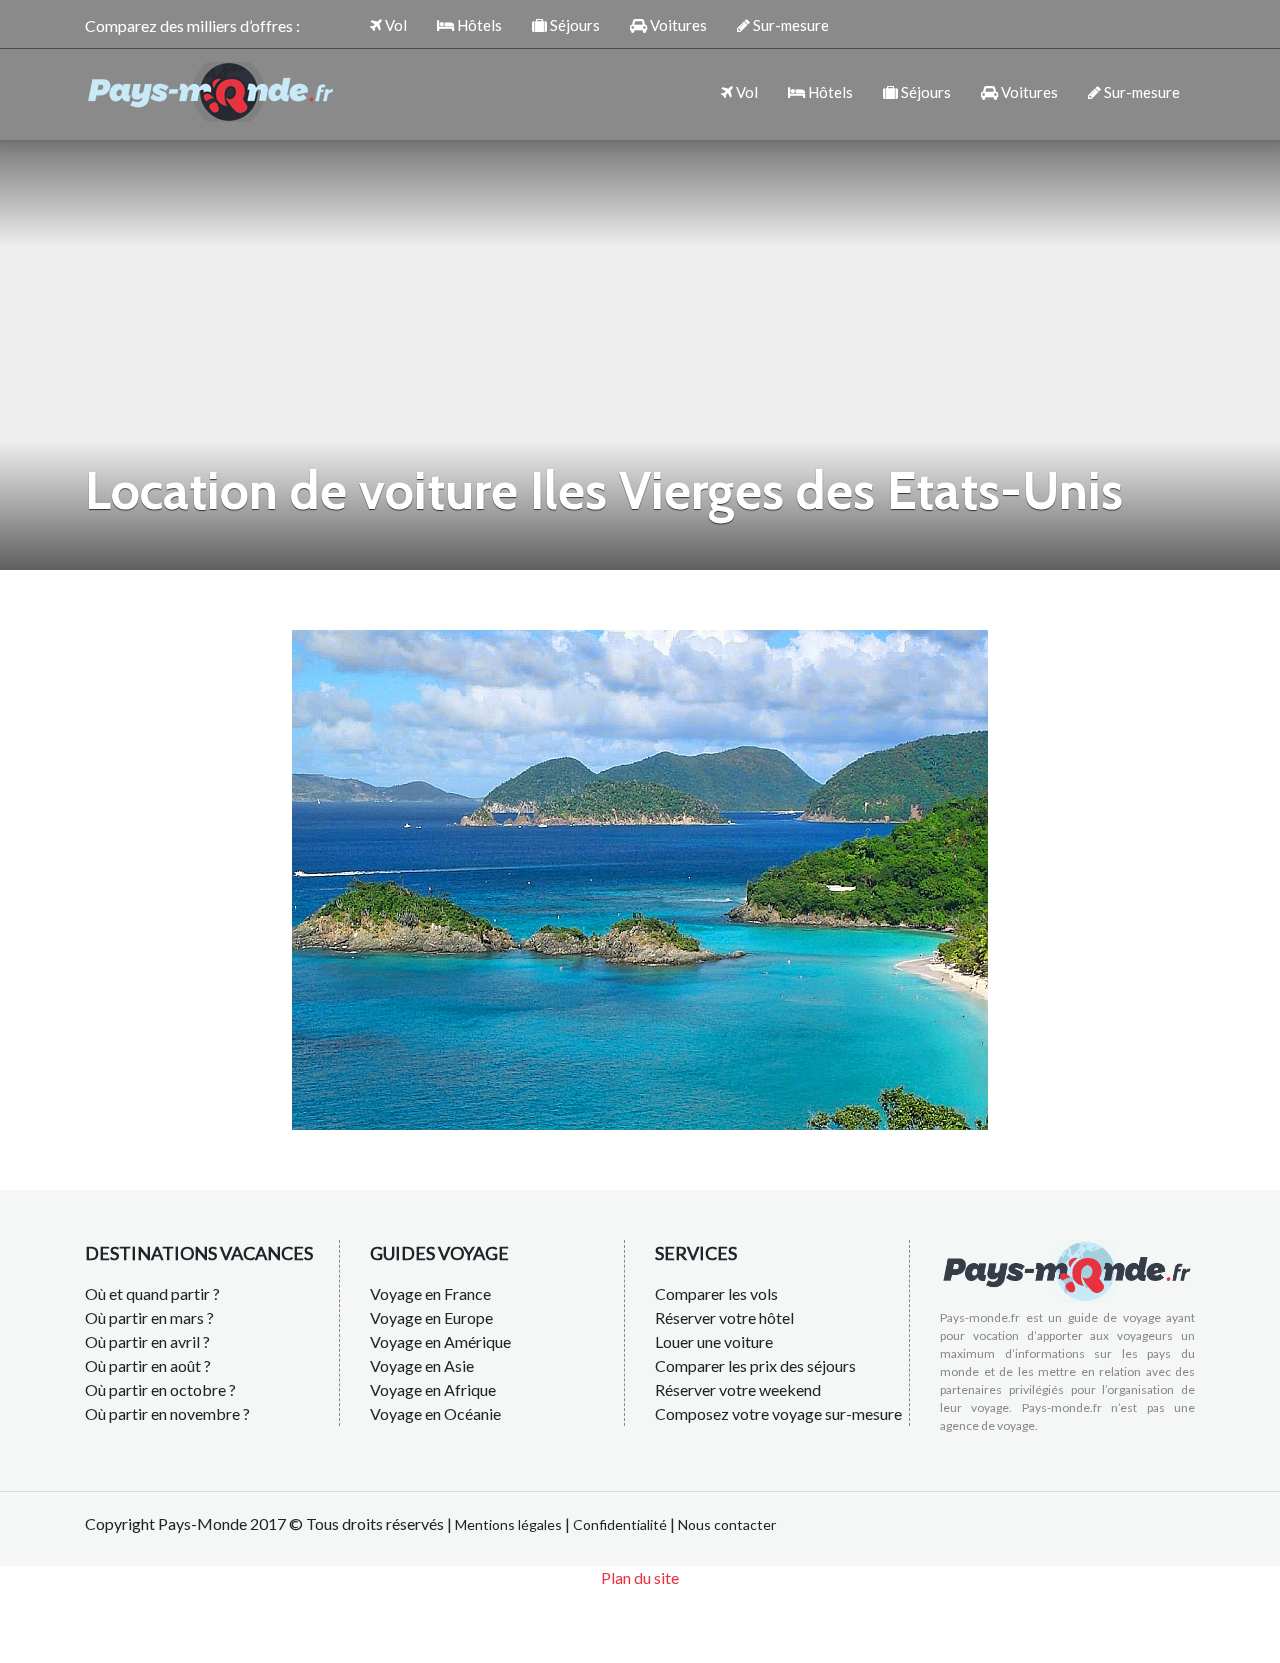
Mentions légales (508, 1524)
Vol (394, 25)
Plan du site (640, 1577)
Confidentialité (620, 1524)
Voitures (677, 25)
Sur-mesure (789, 25)
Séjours (573, 25)
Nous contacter (727, 1524)
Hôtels (478, 25)
